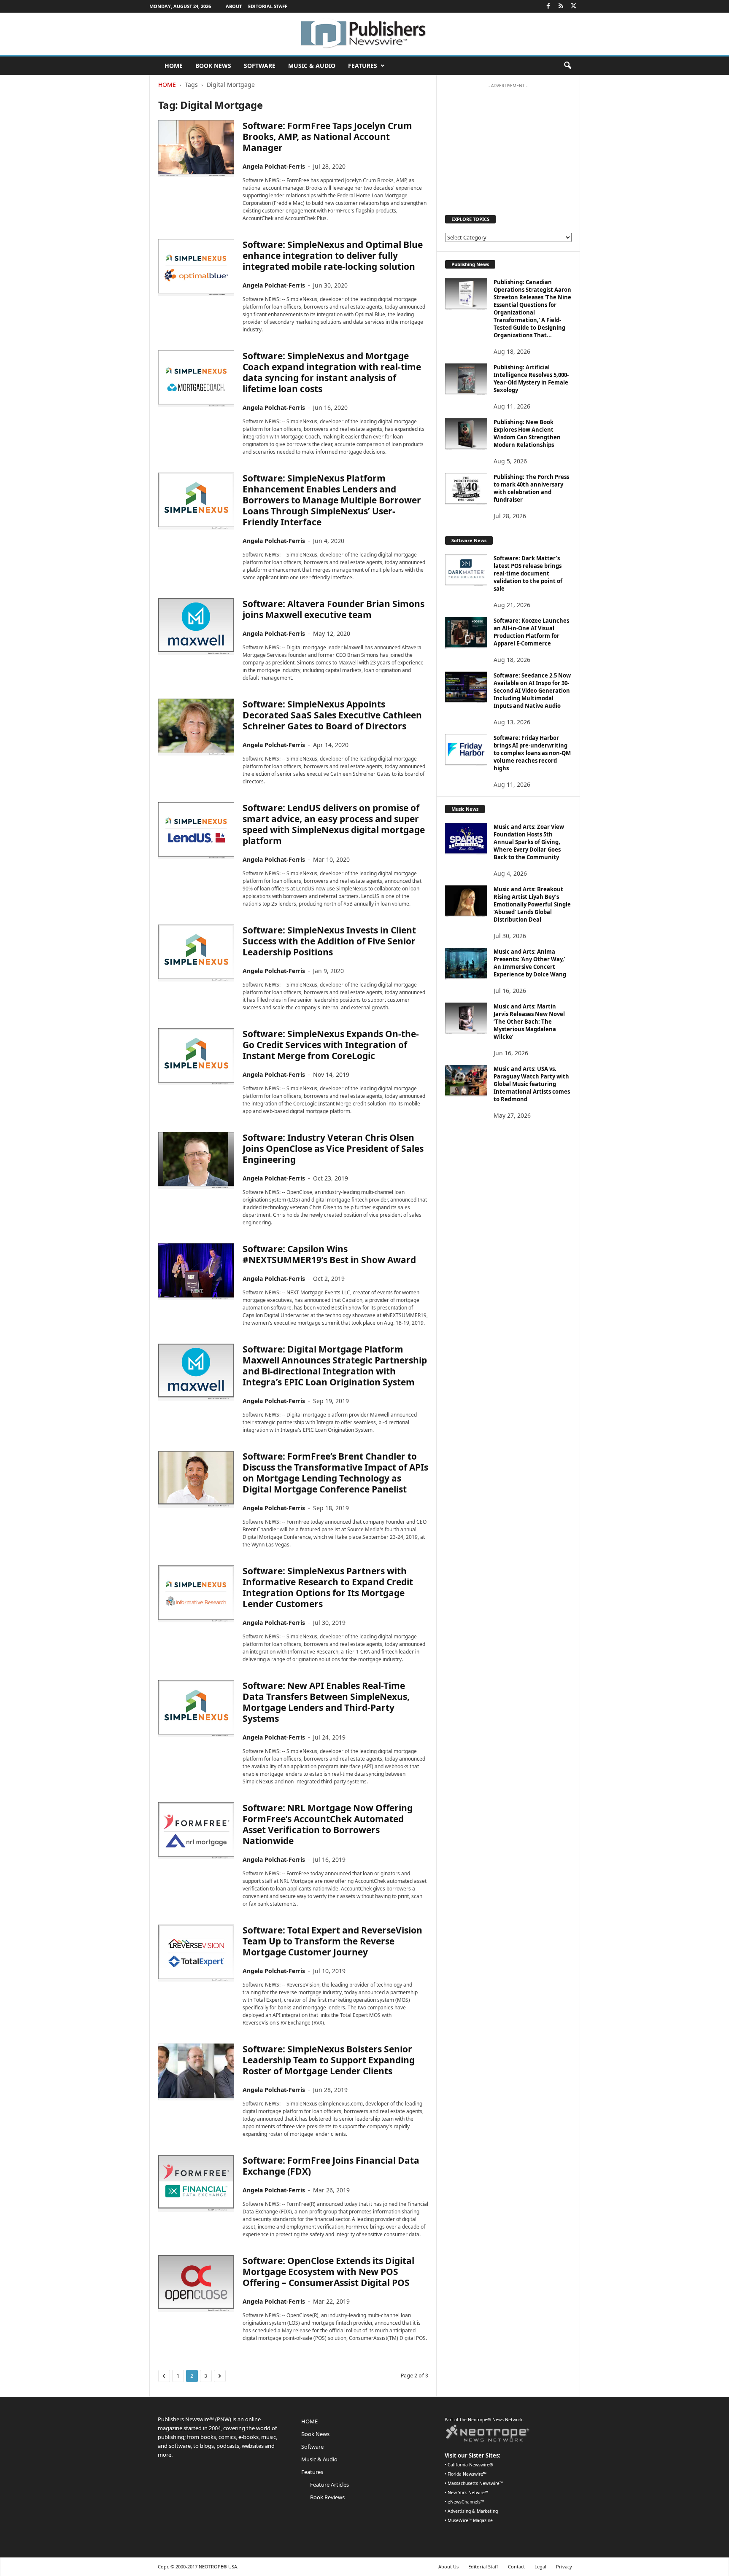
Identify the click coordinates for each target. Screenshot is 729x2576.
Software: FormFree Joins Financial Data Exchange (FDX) (331, 2166)
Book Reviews (327, 2497)
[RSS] (561, 6)
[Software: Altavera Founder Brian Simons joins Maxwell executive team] (196, 627)
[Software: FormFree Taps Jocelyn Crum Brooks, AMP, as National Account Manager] (196, 149)
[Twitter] (574, 6)
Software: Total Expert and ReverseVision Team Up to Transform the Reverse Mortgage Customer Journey (332, 1941)
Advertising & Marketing (473, 2511)
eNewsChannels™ (466, 2502)
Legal (540, 2567)
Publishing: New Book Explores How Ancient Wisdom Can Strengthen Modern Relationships (527, 433)
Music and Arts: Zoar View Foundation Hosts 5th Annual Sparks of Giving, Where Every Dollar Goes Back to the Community (529, 842)
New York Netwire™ (468, 2493)
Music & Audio (312, 66)
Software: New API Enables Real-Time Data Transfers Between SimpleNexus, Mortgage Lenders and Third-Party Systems (326, 1702)
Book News (213, 66)
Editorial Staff (268, 6)
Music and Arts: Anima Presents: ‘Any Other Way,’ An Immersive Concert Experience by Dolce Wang (530, 963)
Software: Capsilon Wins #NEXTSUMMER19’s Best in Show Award (329, 1254)
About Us (448, 2567)
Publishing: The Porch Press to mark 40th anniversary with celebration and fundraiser (531, 488)
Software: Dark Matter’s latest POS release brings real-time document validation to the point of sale (528, 573)
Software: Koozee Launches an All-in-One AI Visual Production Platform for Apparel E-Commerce (531, 632)
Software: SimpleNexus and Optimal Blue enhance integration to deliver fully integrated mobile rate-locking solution (333, 255)
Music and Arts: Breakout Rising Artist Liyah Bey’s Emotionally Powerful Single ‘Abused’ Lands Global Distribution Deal (532, 904)
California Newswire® (470, 2465)
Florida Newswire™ (467, 2474)
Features (363, 66)
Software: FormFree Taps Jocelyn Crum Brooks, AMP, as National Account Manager (327, 137)
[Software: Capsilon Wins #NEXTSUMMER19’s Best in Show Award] (196, 1272)
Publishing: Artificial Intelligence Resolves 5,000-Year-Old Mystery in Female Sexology (531, 379)
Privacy (564, 2567)
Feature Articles (329, 2485)
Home (167, 85)
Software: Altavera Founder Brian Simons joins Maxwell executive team (333, 609)
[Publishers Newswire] (364, 34)
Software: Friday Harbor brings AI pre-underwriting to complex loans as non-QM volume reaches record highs (532, 753)
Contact (516, 2567)
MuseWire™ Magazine (470, 2520)
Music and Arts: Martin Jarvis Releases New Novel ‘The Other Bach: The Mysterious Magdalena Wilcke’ (529, 1022)
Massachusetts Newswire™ (475, 2483)
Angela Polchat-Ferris (274, 166)
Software (260, 66)
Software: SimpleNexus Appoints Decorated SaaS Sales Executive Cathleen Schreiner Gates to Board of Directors (332, 715)
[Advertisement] (508, 145)
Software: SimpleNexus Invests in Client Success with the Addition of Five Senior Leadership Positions (329, 941)
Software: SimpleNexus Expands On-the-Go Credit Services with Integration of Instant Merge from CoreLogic (331, 1045)
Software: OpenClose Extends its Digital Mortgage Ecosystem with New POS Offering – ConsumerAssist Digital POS (328, 2272)
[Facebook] (548, 6)
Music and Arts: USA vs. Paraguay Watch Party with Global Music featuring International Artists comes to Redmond (532, 1084)
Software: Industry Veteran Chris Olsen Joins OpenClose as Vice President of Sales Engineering (333, 1148)
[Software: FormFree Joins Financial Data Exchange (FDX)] (196, 2183)
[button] (567, 66)
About (234, 6)
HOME (174, 66)
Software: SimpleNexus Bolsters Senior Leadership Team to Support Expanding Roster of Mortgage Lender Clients (329, 2060)
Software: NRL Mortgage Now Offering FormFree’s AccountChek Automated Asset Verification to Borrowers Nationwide (328, 1824)
